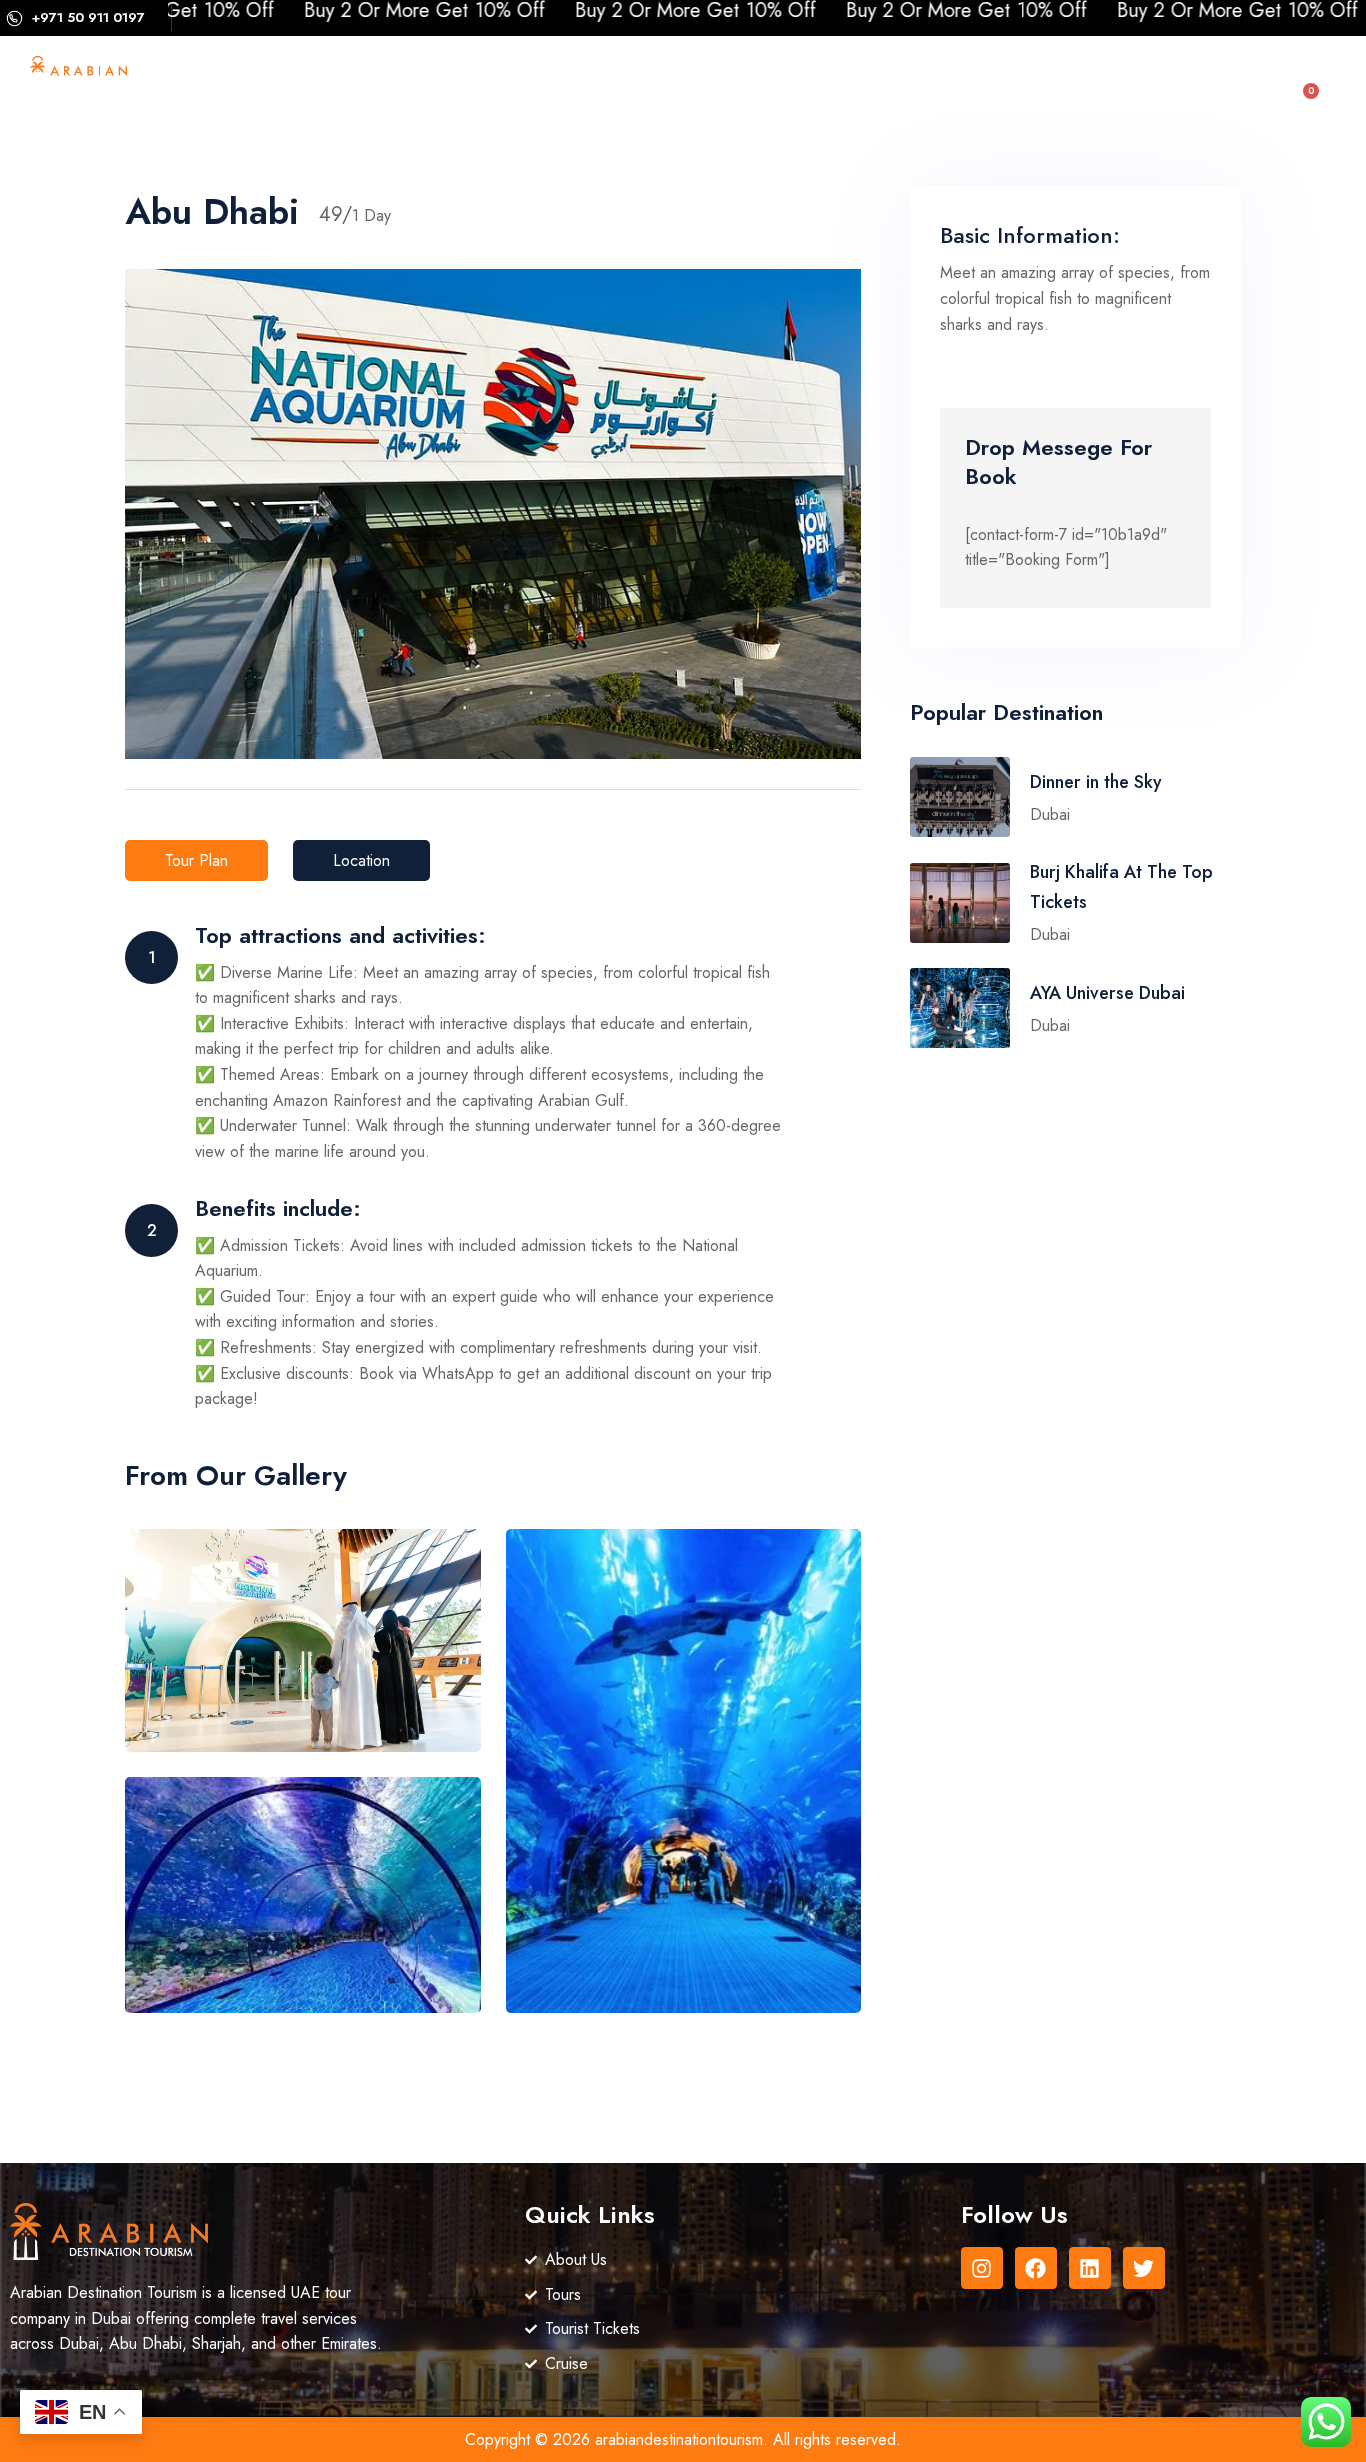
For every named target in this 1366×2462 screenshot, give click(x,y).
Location (361, 860)
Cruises (715, 78)
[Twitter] (1144, 2268)
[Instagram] (982, 2268)
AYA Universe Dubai (1107, 993)
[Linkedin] (1090, 2268)
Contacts (663, 124)
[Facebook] (1036, 2268)
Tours (454, 78)
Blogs (569, 124)
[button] (1219, 107)
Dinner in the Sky (1096, 782)
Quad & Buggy (947, 78)
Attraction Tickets (581, 78)
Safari (804, 78)
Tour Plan (196, 860)
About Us (360, 78)
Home (264, 78)
